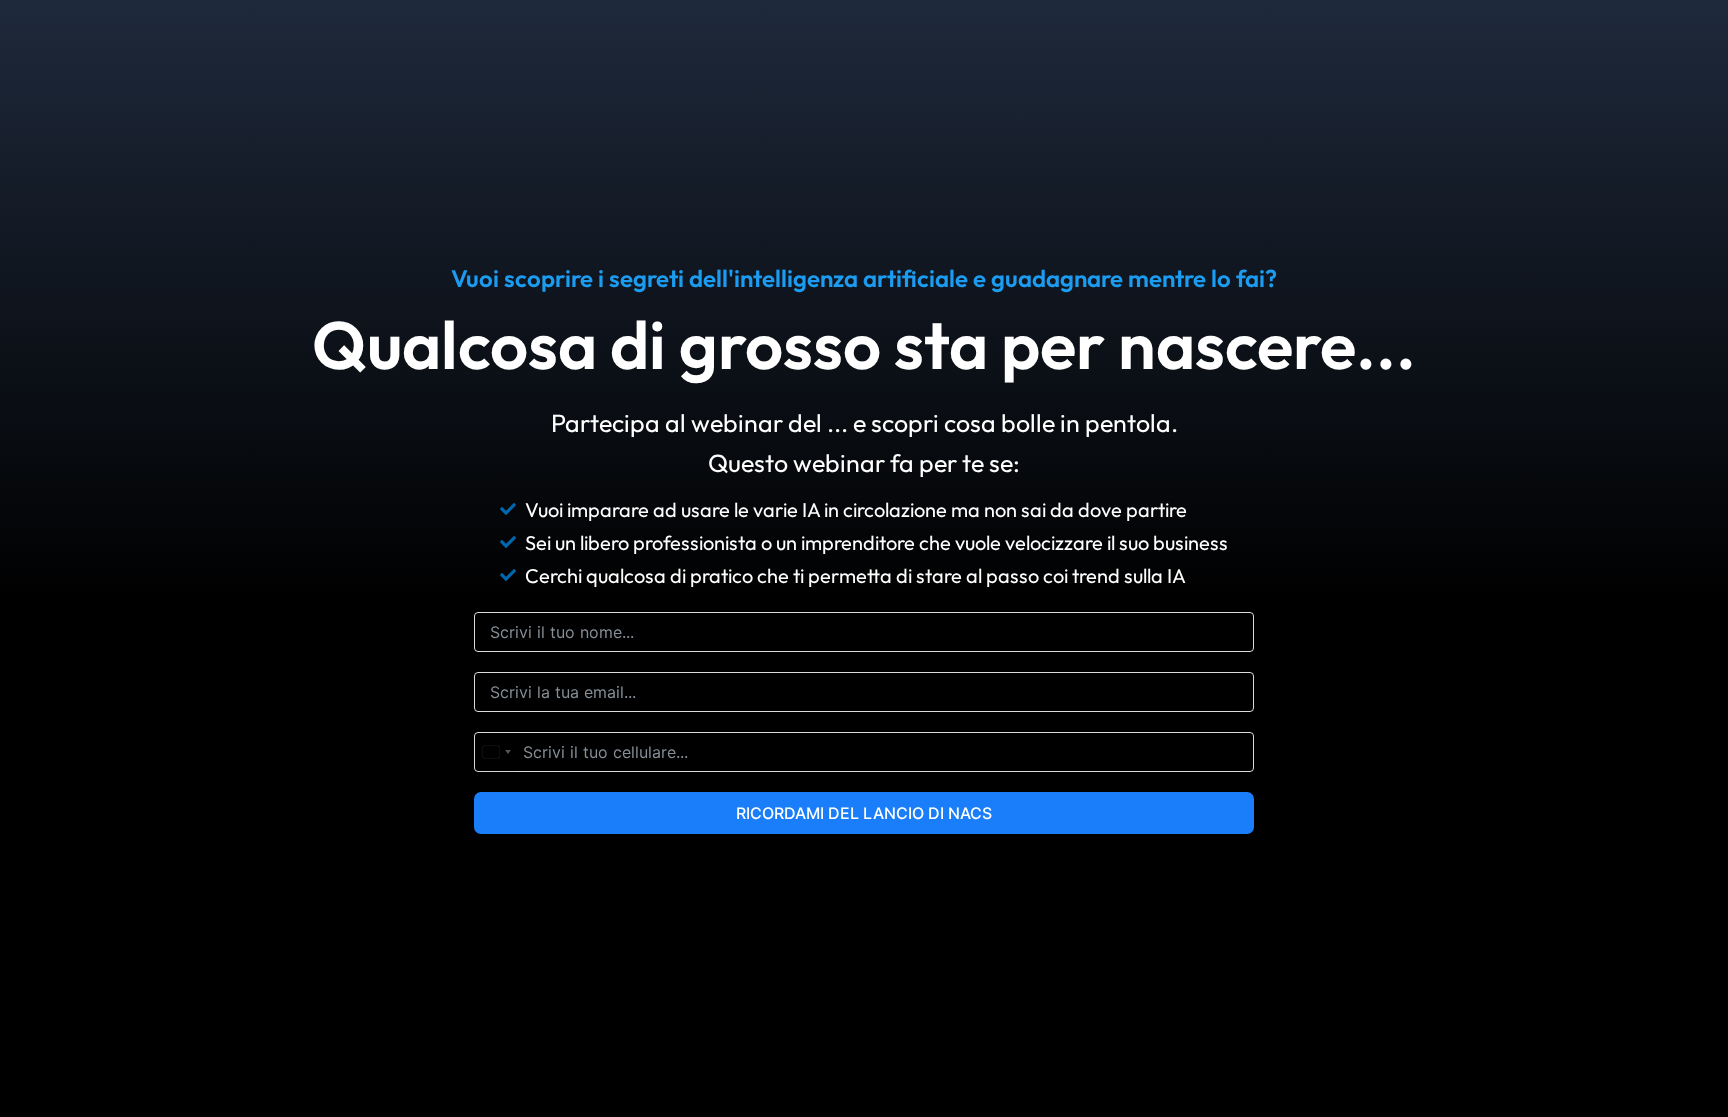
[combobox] (496, 752)
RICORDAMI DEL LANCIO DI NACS (864, 813)
